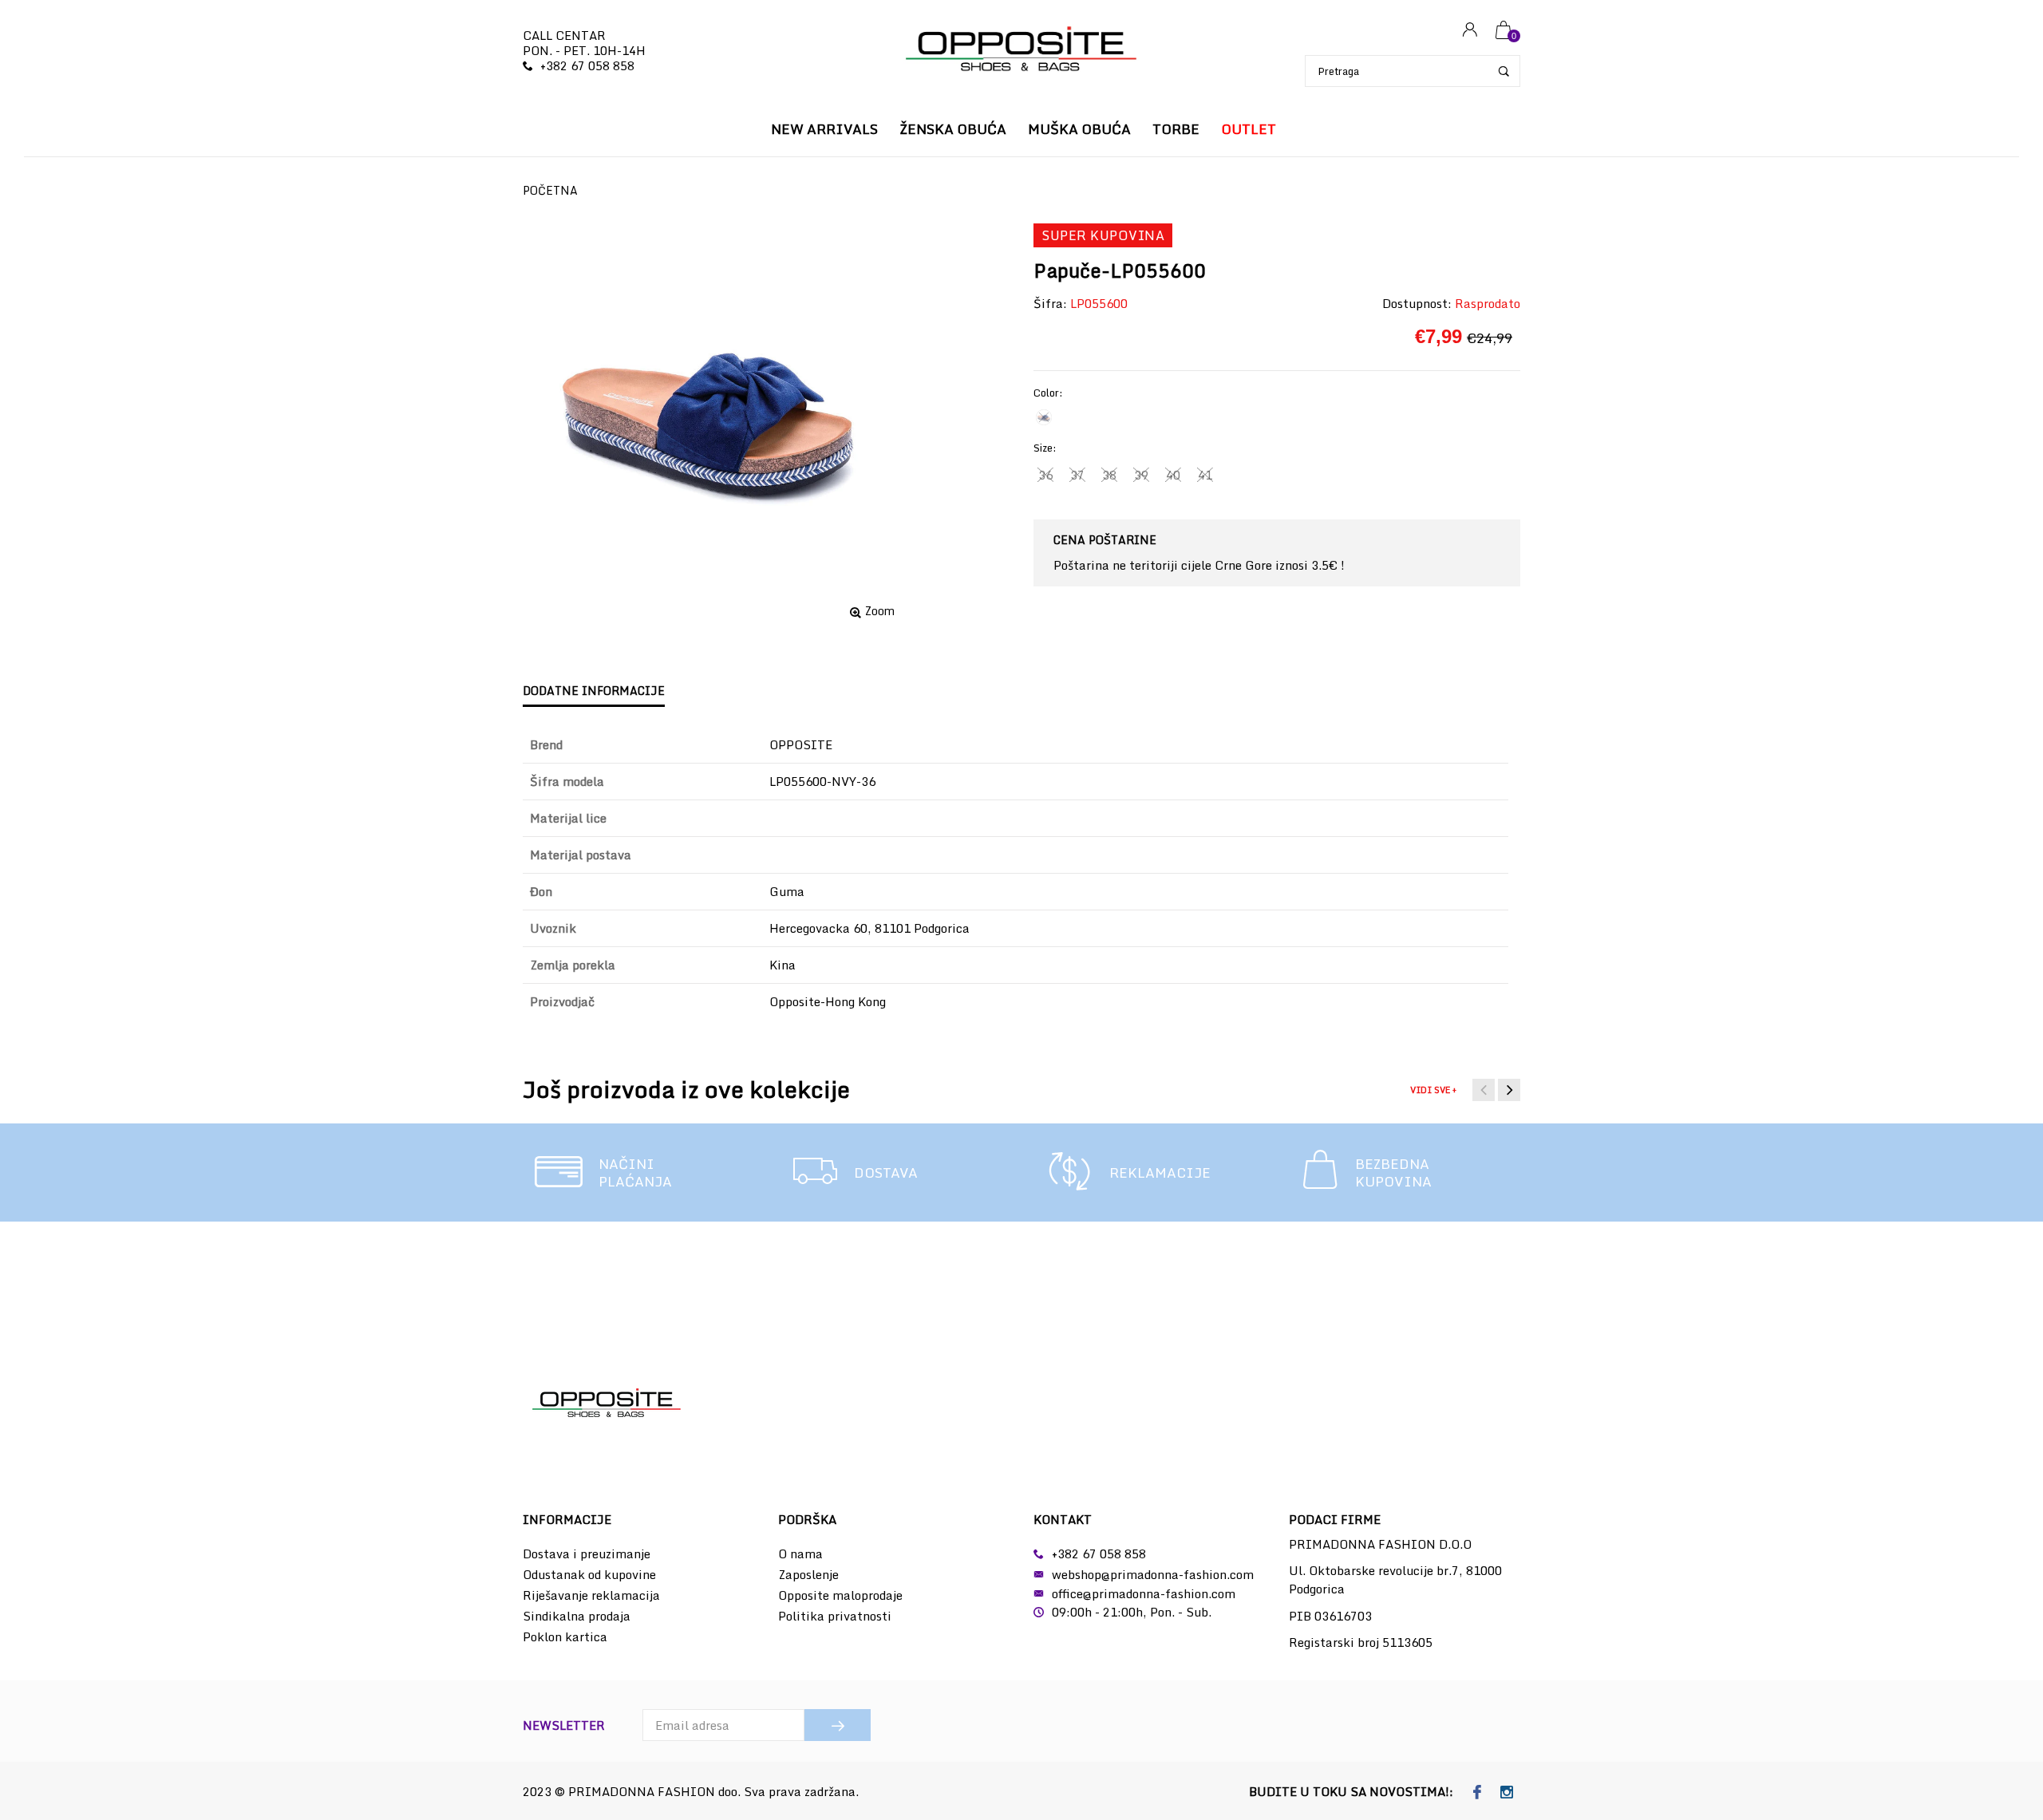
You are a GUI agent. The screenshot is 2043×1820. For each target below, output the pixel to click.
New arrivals (824, 129)
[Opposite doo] (1021, 51)
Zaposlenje (808, 1574)
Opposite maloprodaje (840, 1595)
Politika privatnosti (835, 1616)
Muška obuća (1079, 129)
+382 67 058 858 (587, 65)
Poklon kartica (565, 1636)
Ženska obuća (953, 129)
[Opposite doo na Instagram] (1507, 1793)
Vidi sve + (1433, 1090)
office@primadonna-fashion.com (1144, 1593)
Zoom (880, 611)
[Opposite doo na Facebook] (1478, 1793)
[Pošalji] (838, 1725)
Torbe (1176, 129)
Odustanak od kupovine (589, 1574)
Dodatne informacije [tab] (594, 691)
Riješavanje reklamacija (591, 1595)
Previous (1484, 1090)
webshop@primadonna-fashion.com (1153, 1574)
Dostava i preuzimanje (587, 1554)
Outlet (1249, 129)
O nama (800, 1554)
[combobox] (1413, 71)
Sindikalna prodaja (577, 1616)
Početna (550, 190)
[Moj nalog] (1470, 31)
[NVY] (1044, 417)
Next (1509, 1090)
